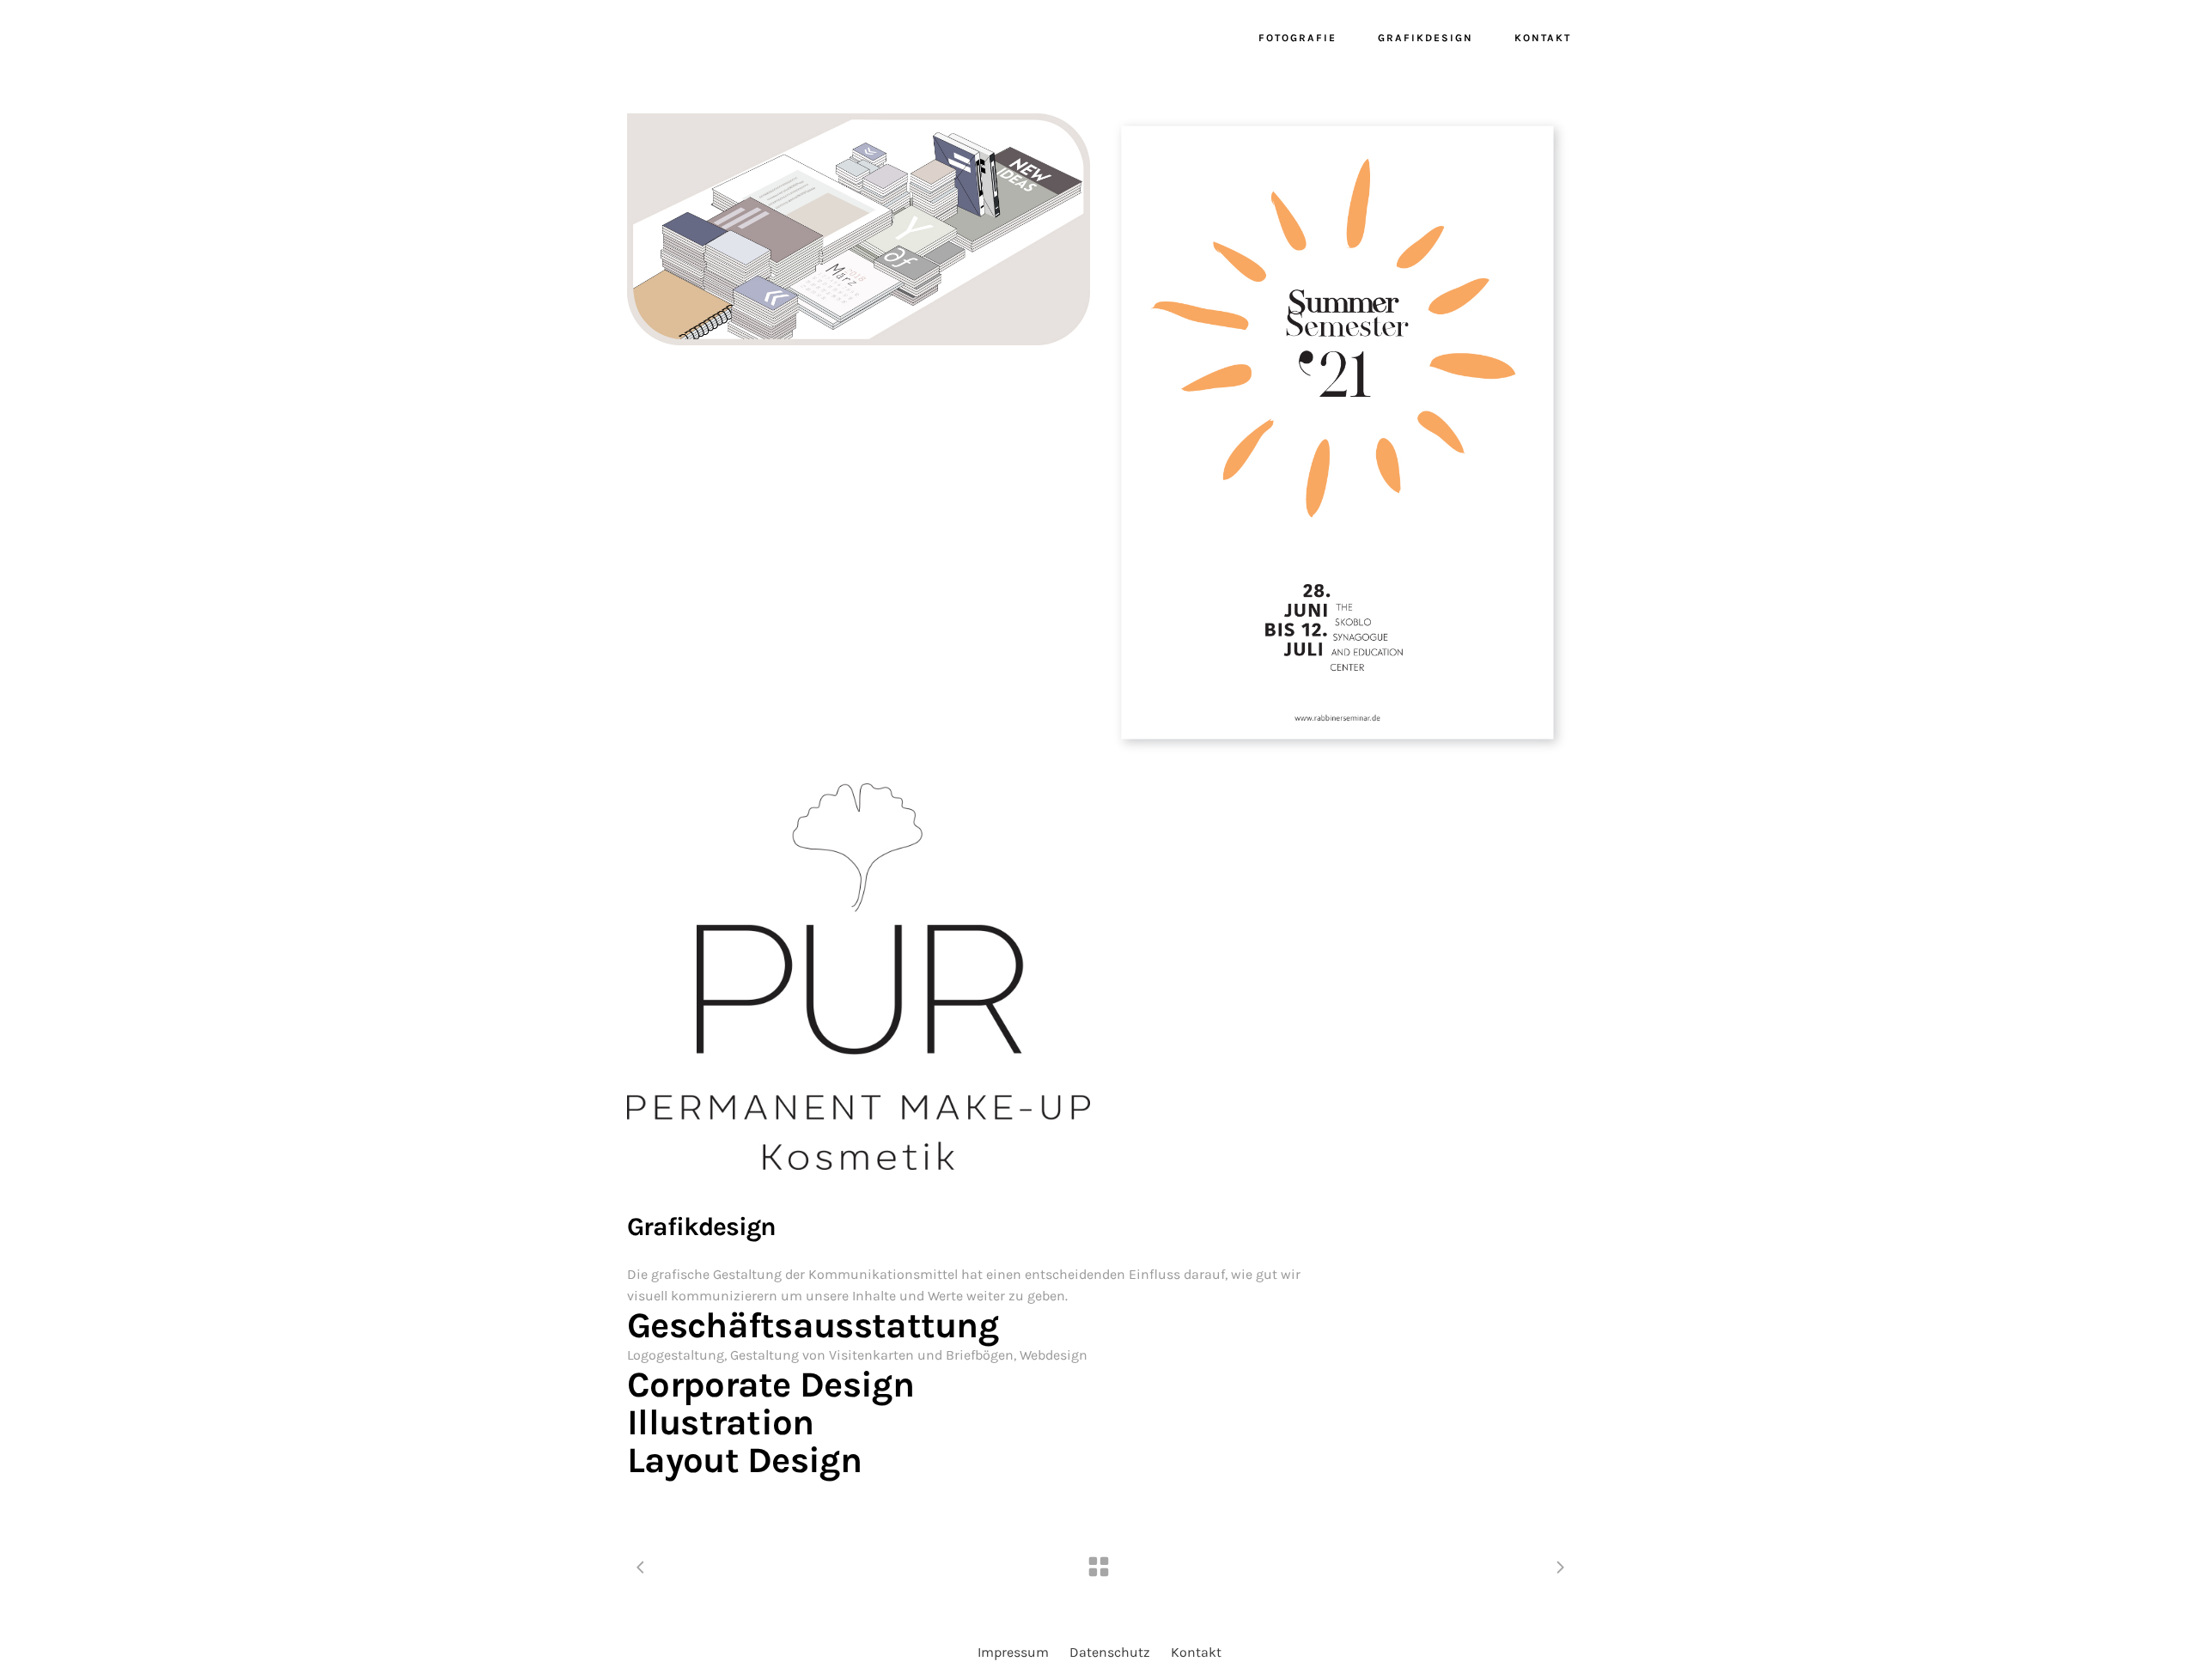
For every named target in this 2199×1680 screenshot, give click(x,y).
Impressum (1013, 1652)
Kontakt (1196, 1652)
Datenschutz (1110, 1652)
